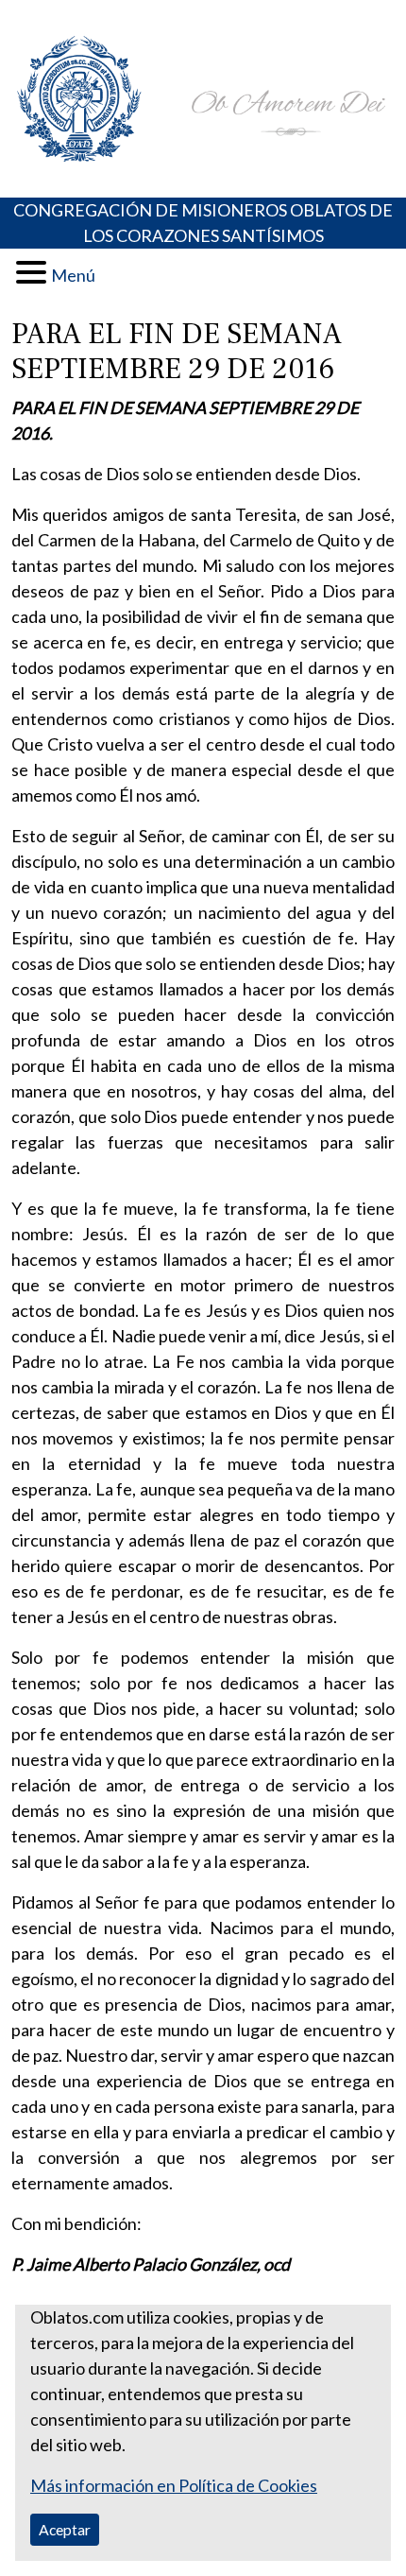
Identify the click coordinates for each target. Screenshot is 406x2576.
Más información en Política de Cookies (174, 2485)
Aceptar (65, 2529)
